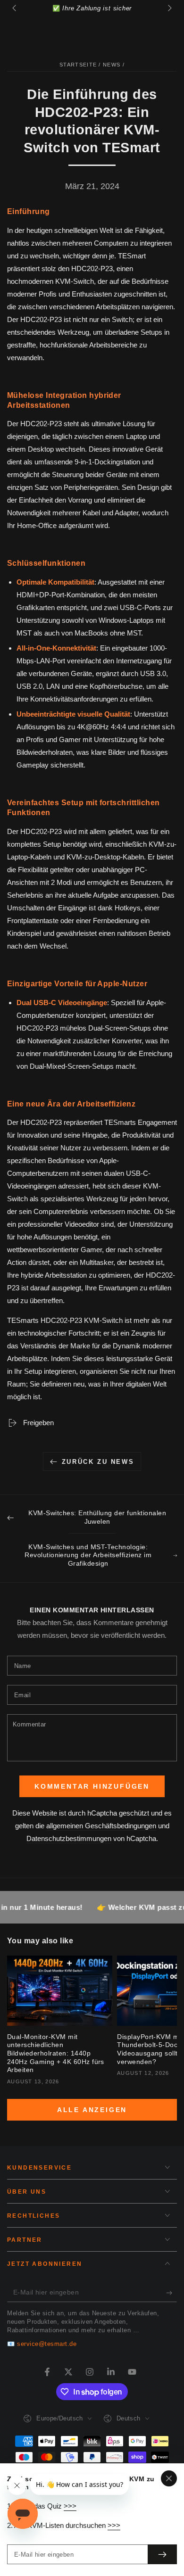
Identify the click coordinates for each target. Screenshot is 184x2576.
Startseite (78, 65)
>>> (70, 2506)
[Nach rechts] (169, 8)
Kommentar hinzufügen (92, 1786)
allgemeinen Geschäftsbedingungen (101, 1826)
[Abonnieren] (171, 2293)
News (112, 65)
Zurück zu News (98, 1462)
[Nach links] (15, 8)
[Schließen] (169, 2478)
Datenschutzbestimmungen (69, 1838)
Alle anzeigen (92, 2110)
